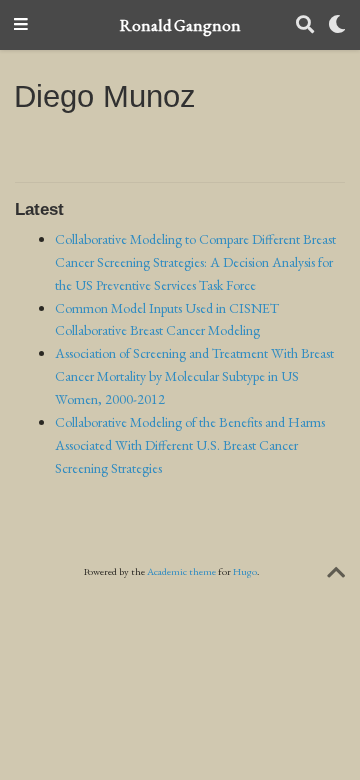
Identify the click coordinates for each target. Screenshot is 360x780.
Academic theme (181, 571)
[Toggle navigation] (21, 25)
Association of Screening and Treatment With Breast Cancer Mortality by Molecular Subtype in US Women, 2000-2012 (194, 376)
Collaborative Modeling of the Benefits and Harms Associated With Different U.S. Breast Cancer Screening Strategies (190, 445)
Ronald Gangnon (180, 25)
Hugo (245, 571)
